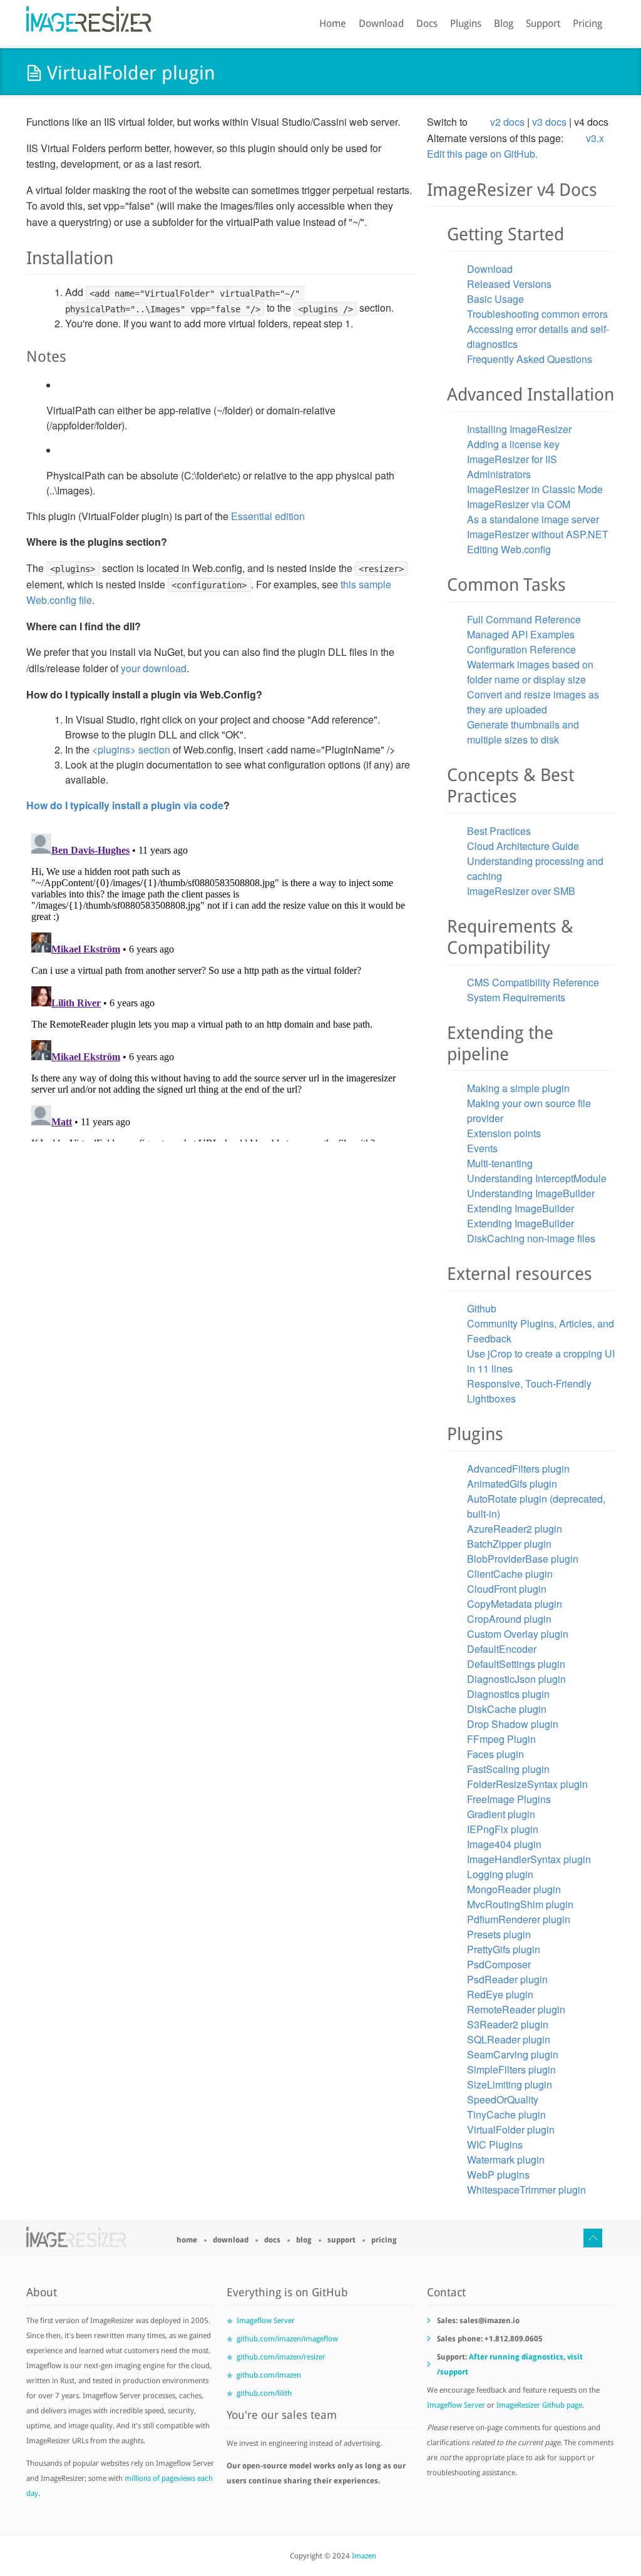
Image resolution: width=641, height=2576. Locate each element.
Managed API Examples (521, 634)
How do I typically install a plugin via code (125, 805)
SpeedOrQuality (503, 2099)
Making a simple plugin (518, 1088)
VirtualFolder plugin (511, 2129)
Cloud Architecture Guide (523, 846)
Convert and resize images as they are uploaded (533, 702)
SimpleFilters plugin (511, 2069)
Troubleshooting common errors (537, 314)
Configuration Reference (521, 649)
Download (381, 23)
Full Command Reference (524, 619)
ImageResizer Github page (539, 2405)
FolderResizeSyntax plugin (527, 1784)
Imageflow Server (266, 2321)
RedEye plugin (500, 1994)
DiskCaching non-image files (531, 1238)
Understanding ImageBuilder (531, 1193)
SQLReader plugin (509, 2039)
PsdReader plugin (507, 1979)
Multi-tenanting (500, 1163)
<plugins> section (131, 749)
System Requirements (516, 997)
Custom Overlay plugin (518, 1634)
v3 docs (549, 122)
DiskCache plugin (507, 1709)
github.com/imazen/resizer (281, 2357)
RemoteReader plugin (516, 2009)
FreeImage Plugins (509, 1799)
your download (154, 668)
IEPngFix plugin (503, 1829)
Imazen (364, 2556)
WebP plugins (498, 2175)
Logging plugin (500, 1874)
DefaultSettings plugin (516, 1664)
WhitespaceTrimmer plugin (526, 2190)
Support (543, 23)
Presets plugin (499, 1934)
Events (482, 1148)
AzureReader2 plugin (515, 1529)
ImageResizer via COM (519, 504)
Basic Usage (495, 299)
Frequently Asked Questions (530, 359)
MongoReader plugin (514, 1889)
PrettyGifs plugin (504, 1949)
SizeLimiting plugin (510, 2084)
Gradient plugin (501, 1814)
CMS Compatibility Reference (533, 982)
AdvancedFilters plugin (518, 1469)
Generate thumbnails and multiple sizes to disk (523, 732)
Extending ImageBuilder (520, 1208)
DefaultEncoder (502, 1649)
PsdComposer (499, 1964)
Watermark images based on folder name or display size (530, 672)
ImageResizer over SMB (521, 891)
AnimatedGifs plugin (512, 1484)
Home (333, 23)
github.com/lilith (264, 2393)
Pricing (587, 23)
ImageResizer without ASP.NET (538, 534)
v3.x (595, 138)
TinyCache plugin (506, 2114)
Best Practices (499, 831)
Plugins (466, 23)
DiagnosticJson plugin (516, 1679)
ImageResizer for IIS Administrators (512, 467)
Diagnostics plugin (508, 1694)
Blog (504, 23)
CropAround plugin (509, 1619)
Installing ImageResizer (519, 429)
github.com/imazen (269, 2375)
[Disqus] (220, 985)
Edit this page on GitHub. (482, 154)
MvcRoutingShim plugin (520, 1904)
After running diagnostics (516, 2357)
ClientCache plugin (510, 1574)
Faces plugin (495, 1754)
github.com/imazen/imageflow (287, 2339)
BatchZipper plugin (509, 1544)
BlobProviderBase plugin (523, 1559)
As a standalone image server (533, 519)
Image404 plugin (504, 1844)
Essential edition (268, 516)
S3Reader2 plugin (508, 2024)
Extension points (504, 1133)
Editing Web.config (509, 549)
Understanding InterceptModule (537, 1178)
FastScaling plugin (508, 1769)
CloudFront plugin (507, 1589)
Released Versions (509, 284)
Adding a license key (513, 444)
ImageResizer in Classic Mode (535, 489)
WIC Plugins (495, 2144)
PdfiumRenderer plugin (519, 1919)
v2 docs (507, 122)
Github (482, 1308)
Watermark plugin (506, 2159)
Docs (427, 23)
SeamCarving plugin (513, 2054)
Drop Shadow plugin (513, 1724)
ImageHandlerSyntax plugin (529, 1859)
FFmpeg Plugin (501, 1739)
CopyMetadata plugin (515, 1604)
